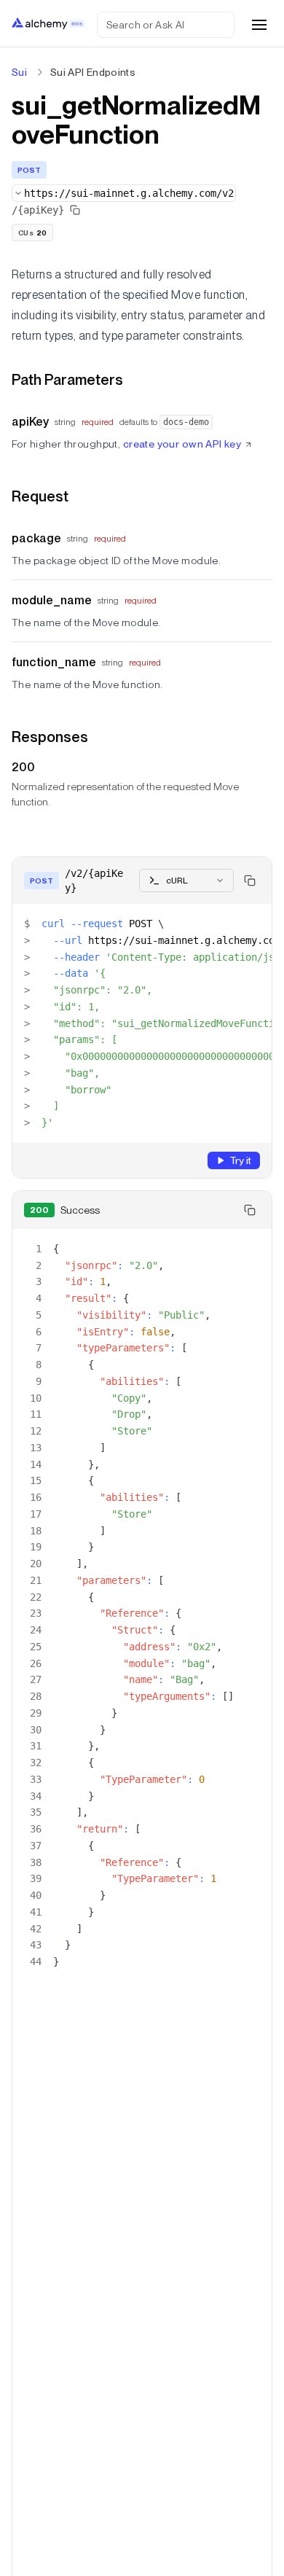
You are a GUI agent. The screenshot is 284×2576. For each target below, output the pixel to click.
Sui (19, 72)
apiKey (30, 422)
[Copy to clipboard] (250, 881)
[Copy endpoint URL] (75, 210)
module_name (52, 600)
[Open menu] (259, 25)
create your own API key (182, 444)
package (36, 538)
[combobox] (124, 193)
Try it (240, 1160)
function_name (54, 662)
